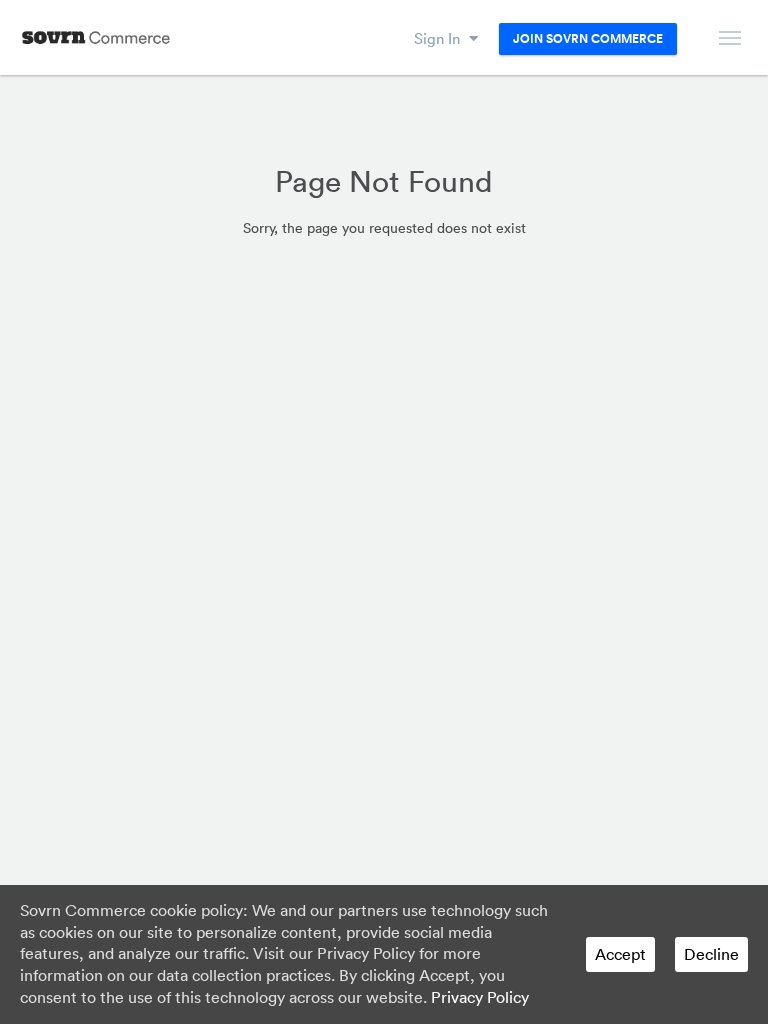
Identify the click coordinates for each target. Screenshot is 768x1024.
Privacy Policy (480, 997)
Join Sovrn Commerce (588, 39)
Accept (620, 954)
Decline (711, 954)
